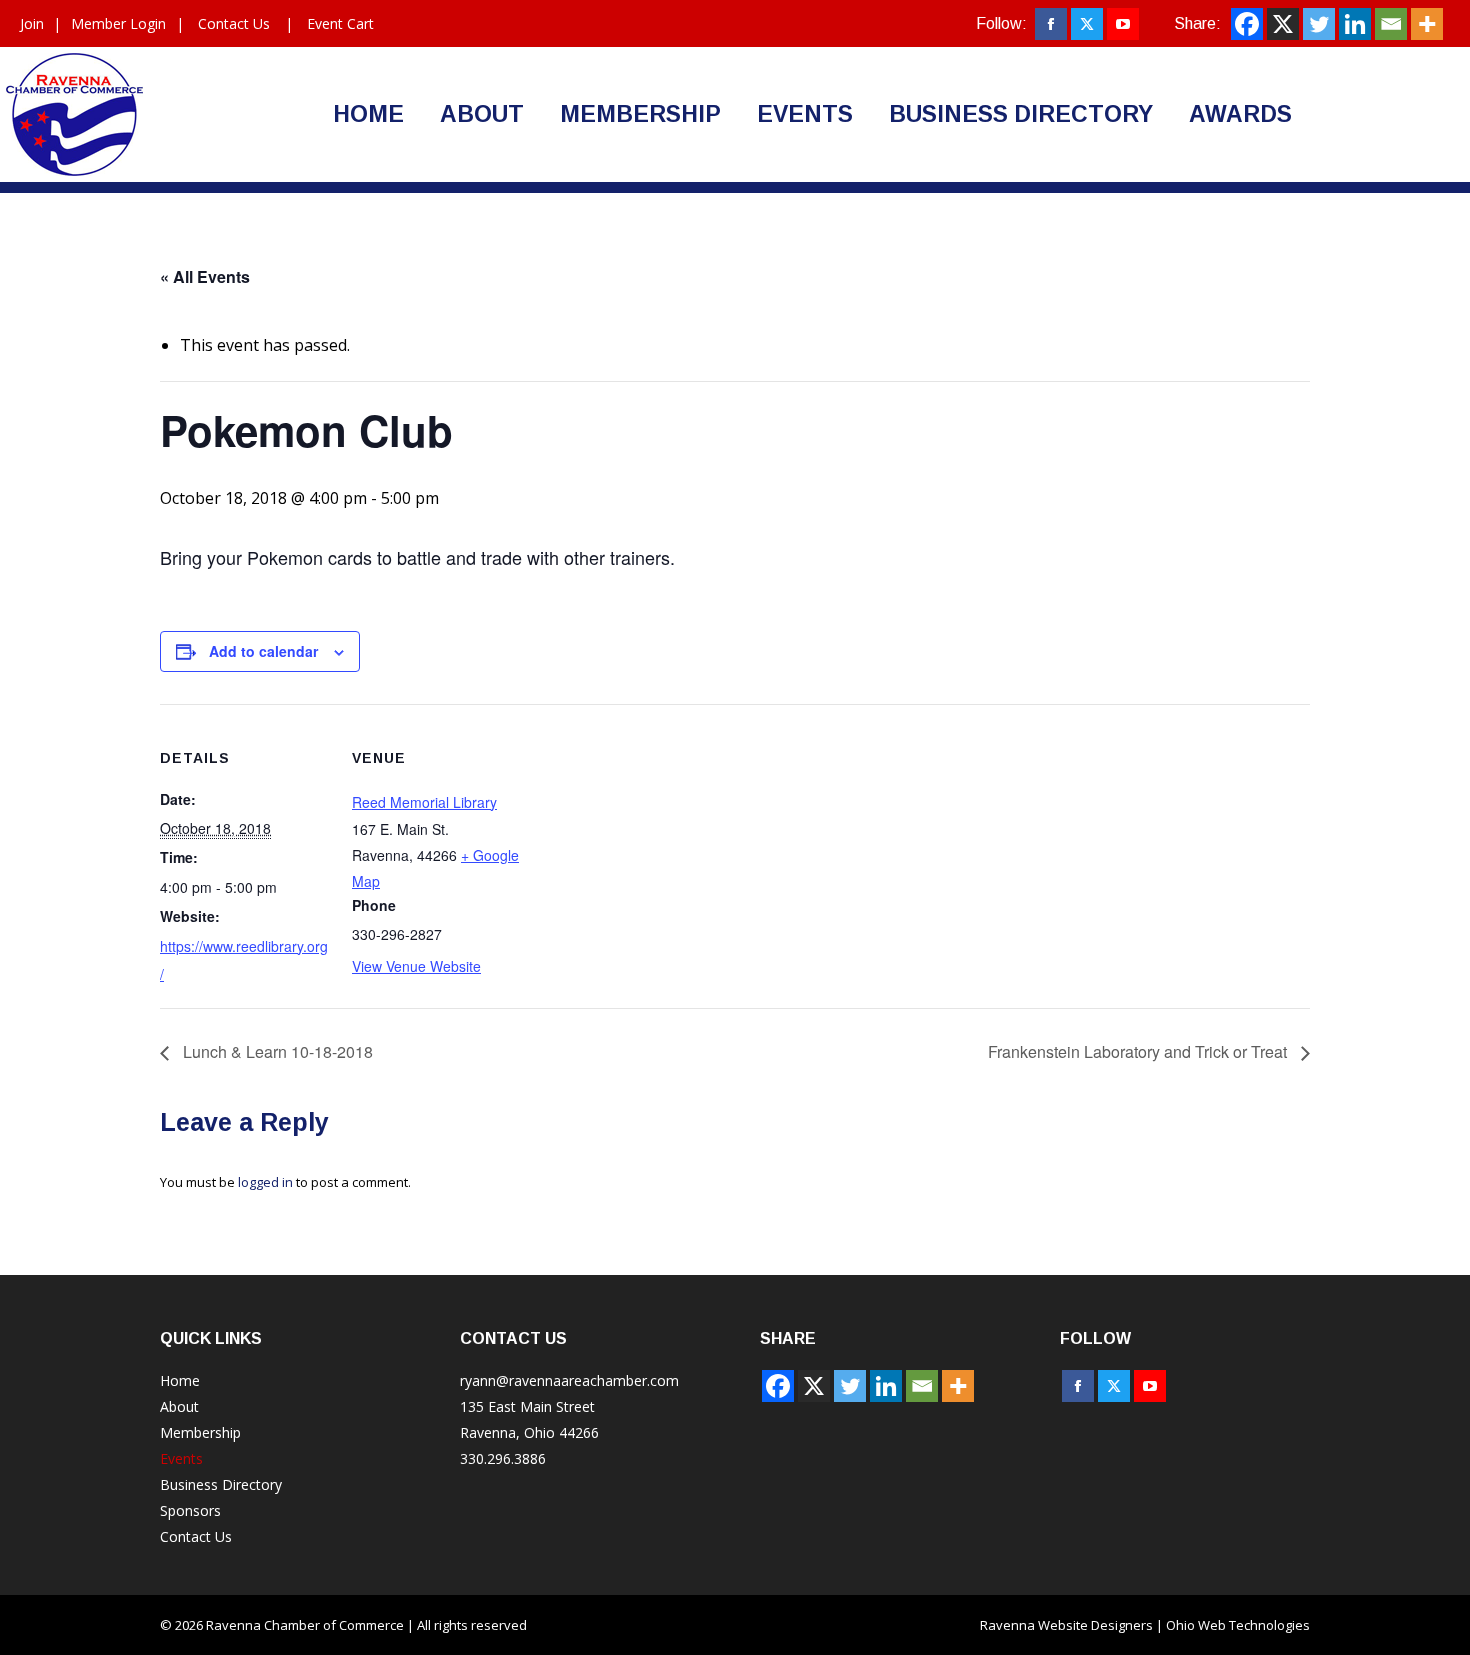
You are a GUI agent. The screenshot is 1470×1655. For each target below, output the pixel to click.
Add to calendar (263, 651)
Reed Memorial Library (424, 802)
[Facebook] (1247, 24)
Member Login (118, 23)
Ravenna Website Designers (1066, 1625)
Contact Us (234, 23)
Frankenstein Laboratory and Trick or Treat (1139, 1051)
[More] (1427, 24)
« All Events (205, 276)
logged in (265, 1182)
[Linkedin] (1355, 24)
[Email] (1391, 24)
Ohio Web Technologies (1238, 1625)
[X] (1283, 24)
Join (32, 23)
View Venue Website (416, 966)
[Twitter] (1319, 24)
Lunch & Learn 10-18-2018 (276, 1051)
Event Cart (340, 23)
